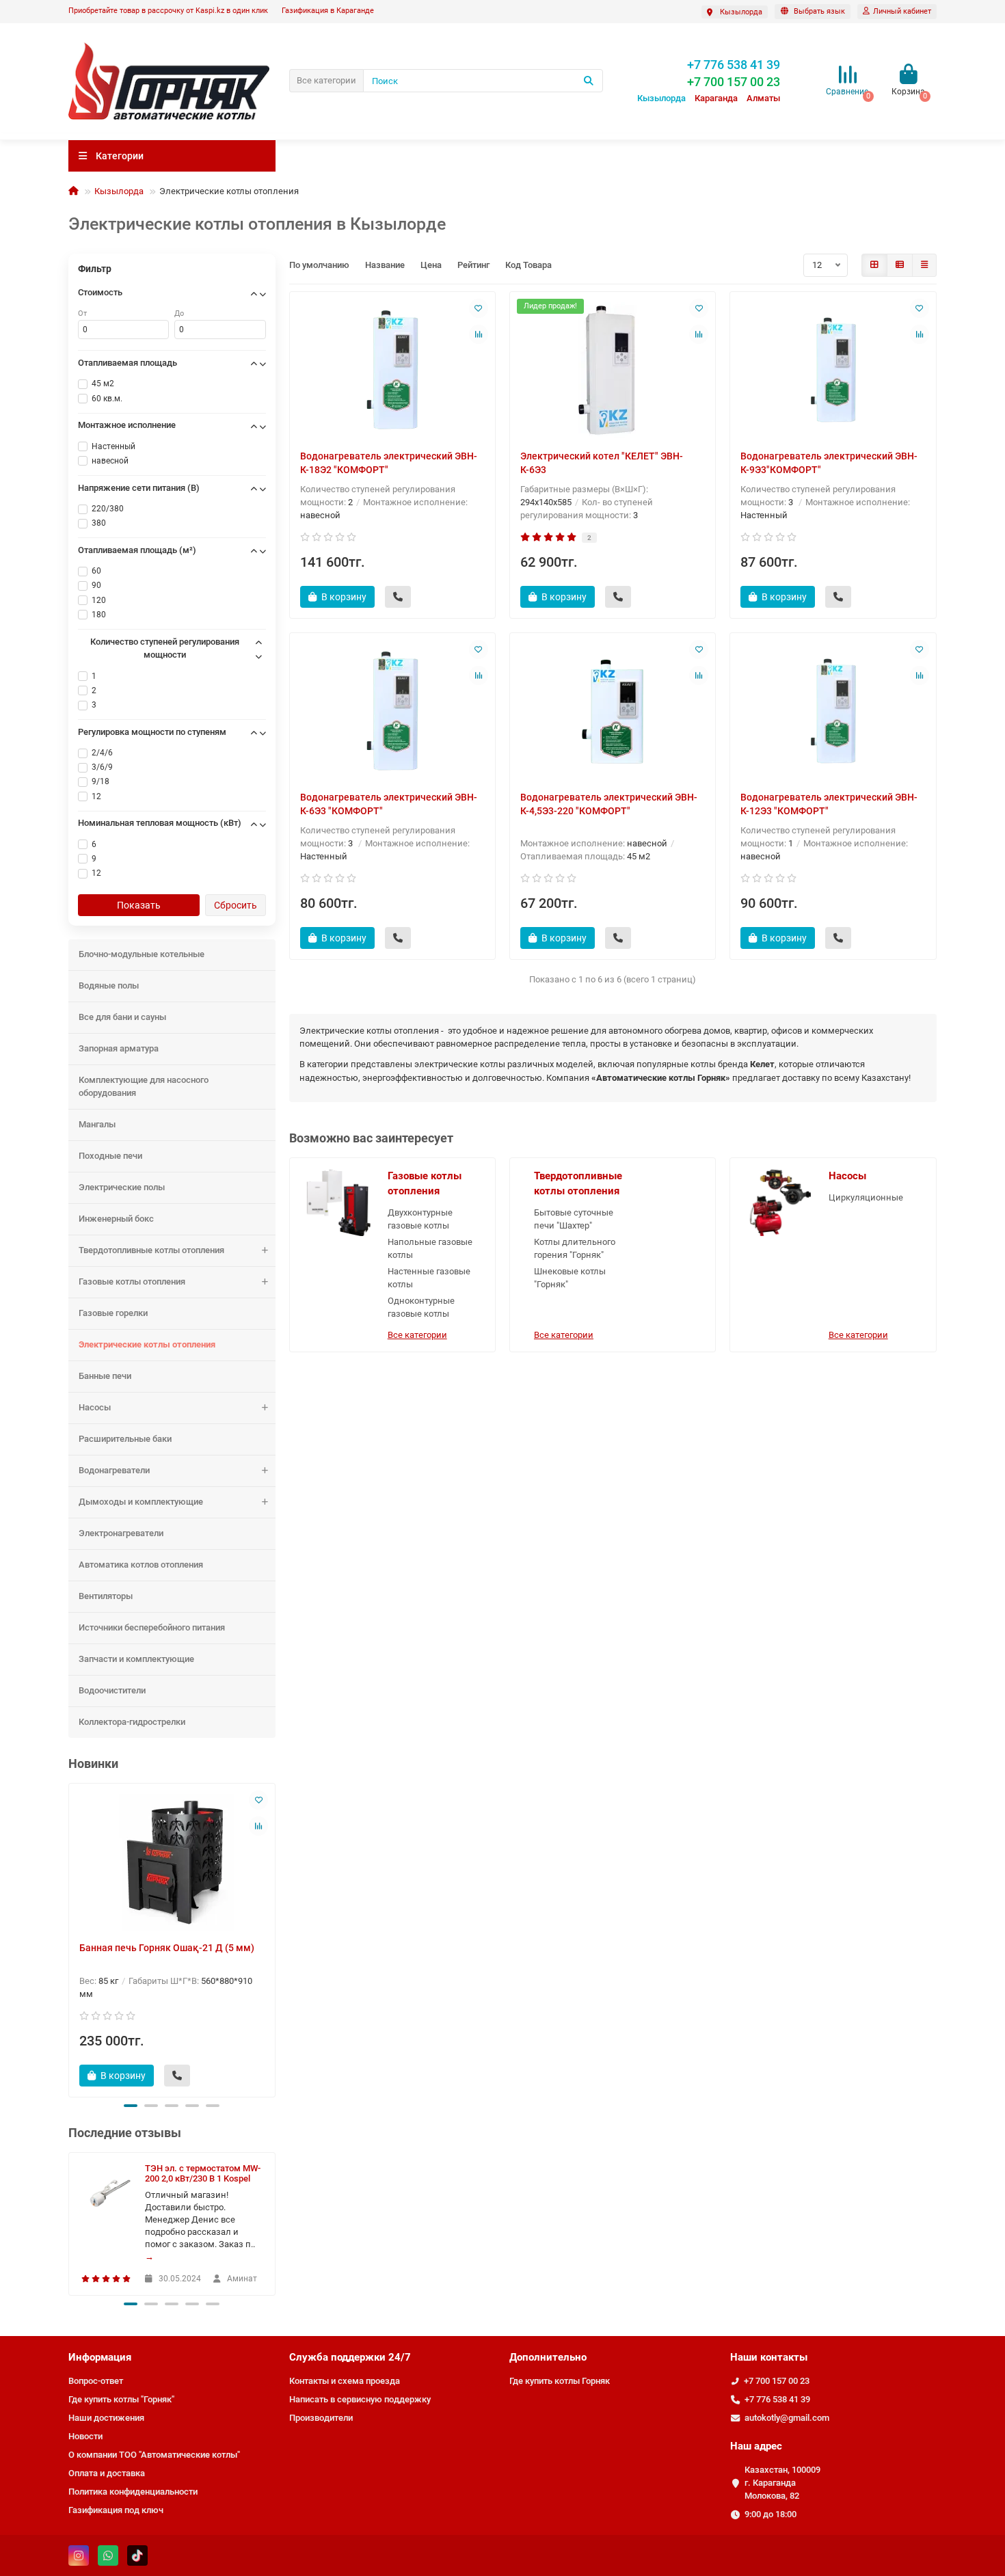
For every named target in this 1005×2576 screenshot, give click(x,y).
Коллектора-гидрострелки (132, 1722)
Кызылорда (119, 191)
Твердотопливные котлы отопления (151, 1250)
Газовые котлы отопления (132, 1282)
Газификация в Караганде (328, 11)
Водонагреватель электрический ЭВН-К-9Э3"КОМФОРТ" (829, 463)
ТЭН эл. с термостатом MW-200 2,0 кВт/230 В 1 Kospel (203, 2173)
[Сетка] (874, 265)
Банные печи (105, 1376)
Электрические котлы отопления (147, 1344)
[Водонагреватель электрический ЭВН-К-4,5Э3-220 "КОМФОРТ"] (613, 712)
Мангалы (97, 1124)
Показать (139, 905)
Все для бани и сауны (122, 1017)
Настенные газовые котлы (429, 1278)
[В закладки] (258, 1800)
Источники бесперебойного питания (152, 1627)
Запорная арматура (119, 1048)
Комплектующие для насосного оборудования (144, 1086)
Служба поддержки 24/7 (350, 2357)
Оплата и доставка (107, 2473)
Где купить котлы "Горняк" (121, 2399)
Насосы (95, 1407)
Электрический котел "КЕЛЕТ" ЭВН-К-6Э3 (602, 463)
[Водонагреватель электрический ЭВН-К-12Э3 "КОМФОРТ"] (833, 712)
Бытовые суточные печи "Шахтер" (574, 1219)
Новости (85, 2436)
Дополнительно (548, 2357)
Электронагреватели (121, 1533)
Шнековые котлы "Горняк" (570, 1278)
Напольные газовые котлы (430, 1248)
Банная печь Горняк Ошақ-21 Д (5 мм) (167, 1948)
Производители (321, 2418)
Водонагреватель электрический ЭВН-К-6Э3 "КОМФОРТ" (389, 804)
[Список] (900, 265)
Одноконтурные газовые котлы (421, 1307)
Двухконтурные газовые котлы (420, 1219)
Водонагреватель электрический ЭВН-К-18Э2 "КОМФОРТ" (389, 463)
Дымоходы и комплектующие (141, 1502)
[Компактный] (924, 265)
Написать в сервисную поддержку (360, 2399)
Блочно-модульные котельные (142, 954)
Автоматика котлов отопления (141, 1565)
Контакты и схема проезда (345, 2381)
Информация (100, 2357)
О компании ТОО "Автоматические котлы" (154, 2455)
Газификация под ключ (116, 2510)
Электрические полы (122, 1187)
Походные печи (110, 1156)
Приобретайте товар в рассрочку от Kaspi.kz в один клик (168, 11)
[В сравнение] (258, 1826)
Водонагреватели (114, 1470)
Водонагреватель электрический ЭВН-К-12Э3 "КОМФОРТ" (829, 804)
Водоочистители (112, 1690)
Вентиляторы (106, 1596)
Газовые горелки (113, 1313)
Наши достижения (106, 2418)
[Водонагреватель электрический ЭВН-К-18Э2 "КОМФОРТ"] (392, 371)
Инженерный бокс (116, 1219)
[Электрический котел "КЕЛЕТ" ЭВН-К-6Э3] (613, 371)
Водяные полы (109, 985)
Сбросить (236, 905)
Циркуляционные (866, 1197)
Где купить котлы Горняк (560, 2381)
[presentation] (70, 1938)
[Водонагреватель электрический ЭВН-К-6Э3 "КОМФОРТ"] (392, 712)
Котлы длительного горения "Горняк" (575, 1248)
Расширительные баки (125, 1439)
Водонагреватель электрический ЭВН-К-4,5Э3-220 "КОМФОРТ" (609, 804)
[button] (131, 2106)
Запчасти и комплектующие (136, 1659)
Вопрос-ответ (96, 2381)
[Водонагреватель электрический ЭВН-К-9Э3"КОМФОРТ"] (833, 371)
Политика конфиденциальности (133, 2492)
